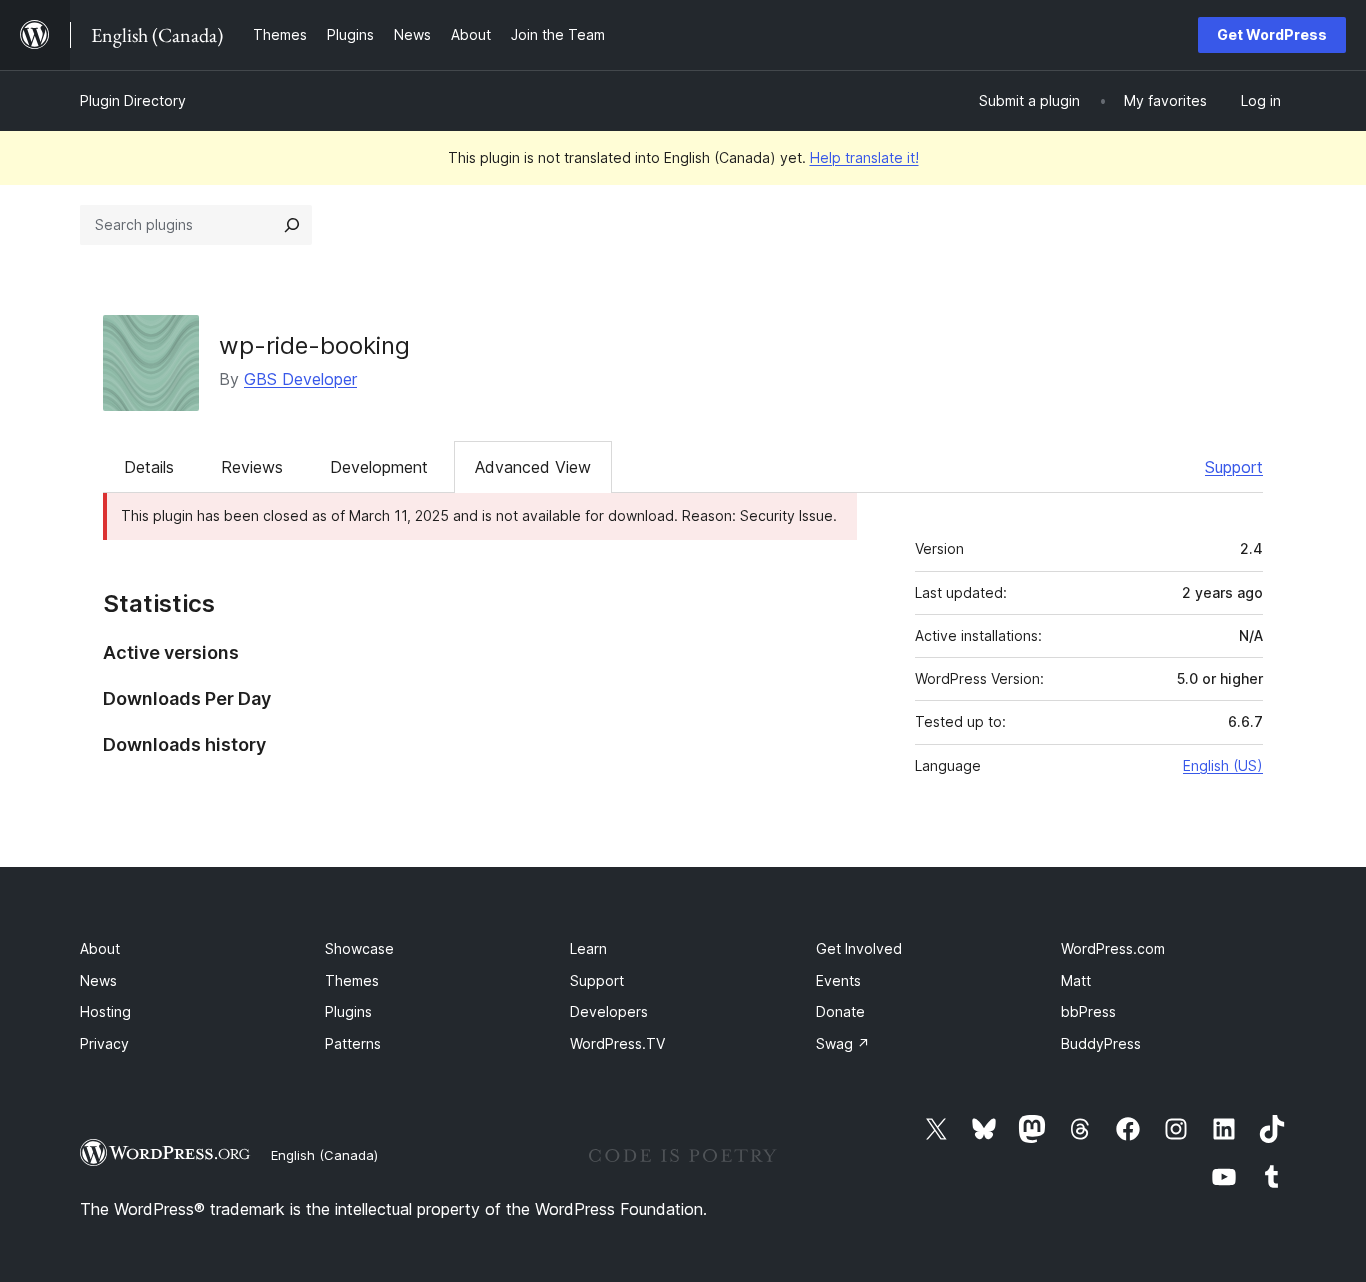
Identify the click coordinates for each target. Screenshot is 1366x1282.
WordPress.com (1113, 948)
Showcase (359, 948)
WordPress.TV (617, 1043)
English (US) (1223, 765)
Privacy (104, 1043)
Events (838, 980)
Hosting (105, 1011)
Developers (609, 1011)
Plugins (348, 1011)
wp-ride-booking (314, 345)
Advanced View (533, 467)
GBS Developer (300, 379)
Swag (843, 1043)
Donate (840, 1011)
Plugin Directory (133, 100)
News (98, 980)
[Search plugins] (292, 225)
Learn (588, 948)
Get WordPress (1272, 34)
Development (379, 467)
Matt (1076, 980)
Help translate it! (864, 157)
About (100, 948)
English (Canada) (324, 1155)
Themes (352, 980)
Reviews (252, 467)
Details (149, 467)
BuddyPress (1101, 1043)
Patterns (353, 1043)
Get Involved (859, 948)
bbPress (1088, 1011)
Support (1234, 467)
